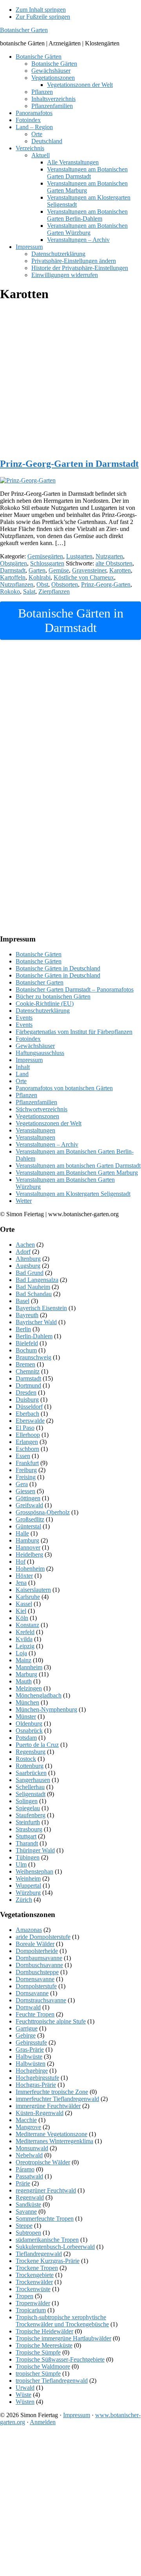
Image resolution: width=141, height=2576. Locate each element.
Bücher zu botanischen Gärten (53, 996)
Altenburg (28, 1259)
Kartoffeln (13, 577)
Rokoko (10, 591)
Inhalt (23, 1067)
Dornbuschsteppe (37, 1972)
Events (24, 1018)
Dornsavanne (32, 1993)
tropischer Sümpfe (38, 2373)
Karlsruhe (28, 1597)
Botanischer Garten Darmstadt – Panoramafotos (75, 989)
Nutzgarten (109, 556)
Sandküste (28, 2204)
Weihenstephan (34, 1871)
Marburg (26, 1674)
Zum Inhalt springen (41, 10)
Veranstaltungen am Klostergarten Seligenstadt (73, 1194)
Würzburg (28, 1893)
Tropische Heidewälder (44, 2331)
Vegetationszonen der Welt (49, 1123)
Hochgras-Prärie (36, 2085)
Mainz (23, 1660)
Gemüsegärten (45, 556)
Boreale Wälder (35, 1944)
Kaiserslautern (33, 1590)
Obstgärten (14, 563)
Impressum (29, 1060)
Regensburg (31, 1752)
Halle (22, 1533)
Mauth (24, 1681)
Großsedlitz (30, 1519)
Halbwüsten (31, 2064)
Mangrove (28, 2127)
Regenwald (30, 2197)
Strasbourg (29, 1829)
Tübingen (28, 1857)
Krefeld (25, 1632)
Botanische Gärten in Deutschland (58, 968)
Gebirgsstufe (31, 2042)
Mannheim (29, 1667)
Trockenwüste (33, 2289)
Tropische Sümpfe (38, 2352)
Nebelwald (29, 2155)
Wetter (24, 1201)
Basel (23, 1301)
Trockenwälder (34, 2282)
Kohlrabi (40, 577)
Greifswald (29, 1505)
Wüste (23, 2395)
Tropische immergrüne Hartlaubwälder (63, 2338)
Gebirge (26, 2035)
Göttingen (28, 1498)
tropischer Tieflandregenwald (52, 2381)
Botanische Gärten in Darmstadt (71, 620)
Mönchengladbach (39, 1695)
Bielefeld (27, 1343)
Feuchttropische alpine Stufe (51, 2021)
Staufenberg (31, 1815)
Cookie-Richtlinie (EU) (45, 1004)
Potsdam (26, 1738)
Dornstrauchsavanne (41, 2000)
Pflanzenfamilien (36, 1102)
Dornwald (28, 2007)
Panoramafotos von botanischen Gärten (64, 1088)
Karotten (120, 570)
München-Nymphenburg (46, 1709)
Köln (22, 1618)
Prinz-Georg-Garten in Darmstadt (69, 464)
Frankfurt (27, 1463)
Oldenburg (29, 1724)
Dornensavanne (35, 1979)
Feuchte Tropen (35, 2014)
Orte (21, 1081)
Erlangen (27, 1442)
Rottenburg (30, 1766)
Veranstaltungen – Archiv (47, 1144)
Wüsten (25, 2402)
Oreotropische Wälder (43, 2162)
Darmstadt (13, 570)
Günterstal (28, 1526)
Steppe (24, 2226)
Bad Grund (30, 1273)
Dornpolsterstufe (36, 1986)
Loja (21, 1653)
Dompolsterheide (37, 1951)
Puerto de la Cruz (37, 1745)
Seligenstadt (31, 1794)
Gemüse (59, 570)
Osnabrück (29, 1731)
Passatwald (29, 2176)
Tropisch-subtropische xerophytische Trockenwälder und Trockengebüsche (62, 2321)
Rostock (26, 1759)
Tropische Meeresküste (44, 2345)
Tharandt (27, 1843)
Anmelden (43, 2422)
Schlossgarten (47, 563)
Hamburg (27, 1540)
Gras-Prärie (30, 2049)
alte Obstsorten (114, 563)
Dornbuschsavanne (39, 1965)
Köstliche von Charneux (84, 577)
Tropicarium (31, 2310)
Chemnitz (28, 1371)
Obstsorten (65, 584)
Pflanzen (26, 1095)
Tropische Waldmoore (43, 2366)
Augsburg (28, 1266)
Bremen (25, 1364)
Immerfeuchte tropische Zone (52, 2092)
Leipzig (25, 1646)
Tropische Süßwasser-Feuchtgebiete (60, 2359)
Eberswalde (30, 1421)
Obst (42, 584)
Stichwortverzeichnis (42, 1109)
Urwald (25, 2388)
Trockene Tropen (37, 2268)
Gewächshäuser (35, 1046)
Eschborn (27, 1449)
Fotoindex (28, 1039)
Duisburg (27, 1400)
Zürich (24, 1900)
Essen (23, 1456)
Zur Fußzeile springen (43, 17)
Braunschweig (33, 1357)
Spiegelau (28, 1808)
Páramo (25, 2169)
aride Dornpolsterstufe (43, 1937)
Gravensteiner (89, 570)
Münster (26, 1716)
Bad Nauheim (33, 1287)
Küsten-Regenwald (40, 2113)
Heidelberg (29, 1554)
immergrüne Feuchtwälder (48, 2106)
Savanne (26, 2211)
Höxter (24, 1576)
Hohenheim (30, 1569)
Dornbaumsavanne (39, 1958)
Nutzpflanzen (17, 584)
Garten (37, 570)
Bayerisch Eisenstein (41, 1308)
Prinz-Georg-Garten (106, 584)
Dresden (26, 1392)
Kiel (21, 1611)
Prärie (23, 2183)
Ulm (21, 1864)
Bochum (26, 1350)
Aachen (25, 1245)
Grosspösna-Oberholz (43, 1512)
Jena (21, 1583)
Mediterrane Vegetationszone (52, 2134)
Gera (22, 1484)
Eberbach (27, 1414)
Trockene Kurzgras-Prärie (48, 2261)
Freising (26, 1477)
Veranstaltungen (35, 1130)
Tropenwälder (33, 2303)
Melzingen (29, 1688)
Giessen (25, 1491)
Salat (29, 591)
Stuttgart (26, 1836)
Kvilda (24, 1639)
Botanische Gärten (39, 954)
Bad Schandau (34, 1294)
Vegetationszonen (37, 1116)
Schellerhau (30, 1787)
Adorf (23, 1252)
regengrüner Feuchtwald (46, 2190)
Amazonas (29, 1930)
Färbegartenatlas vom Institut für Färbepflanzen (74, 1032)
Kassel (24, 1604)
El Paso (25, 1428)
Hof (21, 1562)
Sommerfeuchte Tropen (45, 2219)
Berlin (23, 1329)
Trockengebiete (35, 2275)
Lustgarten (79, 556)
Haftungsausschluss (40, 1053)
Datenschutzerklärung (43, 1011)
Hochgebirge (32, 2071)
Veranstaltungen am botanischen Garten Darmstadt (78, 1166)
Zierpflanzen (54, 591)
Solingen (27, 1801)
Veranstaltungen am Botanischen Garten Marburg (77, 1173)
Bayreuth (27, 1315)
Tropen (24, 2296)
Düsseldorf (29, 1407)
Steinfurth (28, 1822)
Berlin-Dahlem (34, 1336)
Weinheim (28, 1878)
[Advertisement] (70, 380)
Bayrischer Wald (36, 1322)
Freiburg (26, 1470)
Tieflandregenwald (39, 2254)
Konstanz (27, 1625)
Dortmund (28, 1385)
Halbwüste (29, 2057)
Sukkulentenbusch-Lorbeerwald (55, 2247)
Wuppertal (28, 1886)
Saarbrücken (31, 1773)
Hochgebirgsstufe (37, 2078)
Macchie (26, 2120)
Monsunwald (32, 2148)
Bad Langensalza (37, 1280)
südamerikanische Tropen (47, 2240)
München (27, 1702)
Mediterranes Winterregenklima (54, 2141)
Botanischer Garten (24, 30)
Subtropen (28, 2233)
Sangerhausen (33, 1780)
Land (22, 1074)
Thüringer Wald (35, 1850)
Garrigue (27, 2028)
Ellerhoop (28, 1435)
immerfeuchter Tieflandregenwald (57, 2099)
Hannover (28, 1547)
